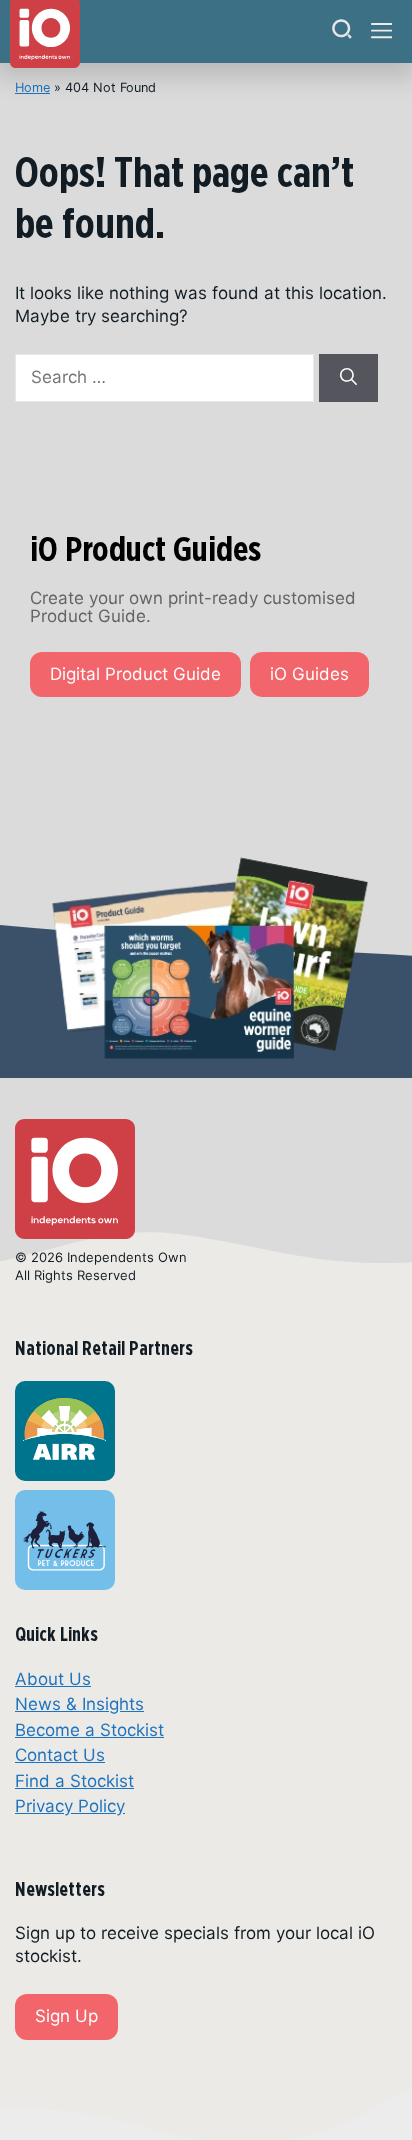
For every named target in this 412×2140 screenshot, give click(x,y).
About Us (53, 1679)
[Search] (342, 31)
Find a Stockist (74, 1781)
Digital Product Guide (135, 674)
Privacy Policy (70, 1806)
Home (32, 87)
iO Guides (309, 674)
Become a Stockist (89, 1730)
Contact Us (60, 1755)
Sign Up (66, 2016)
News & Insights (79, 1704)
